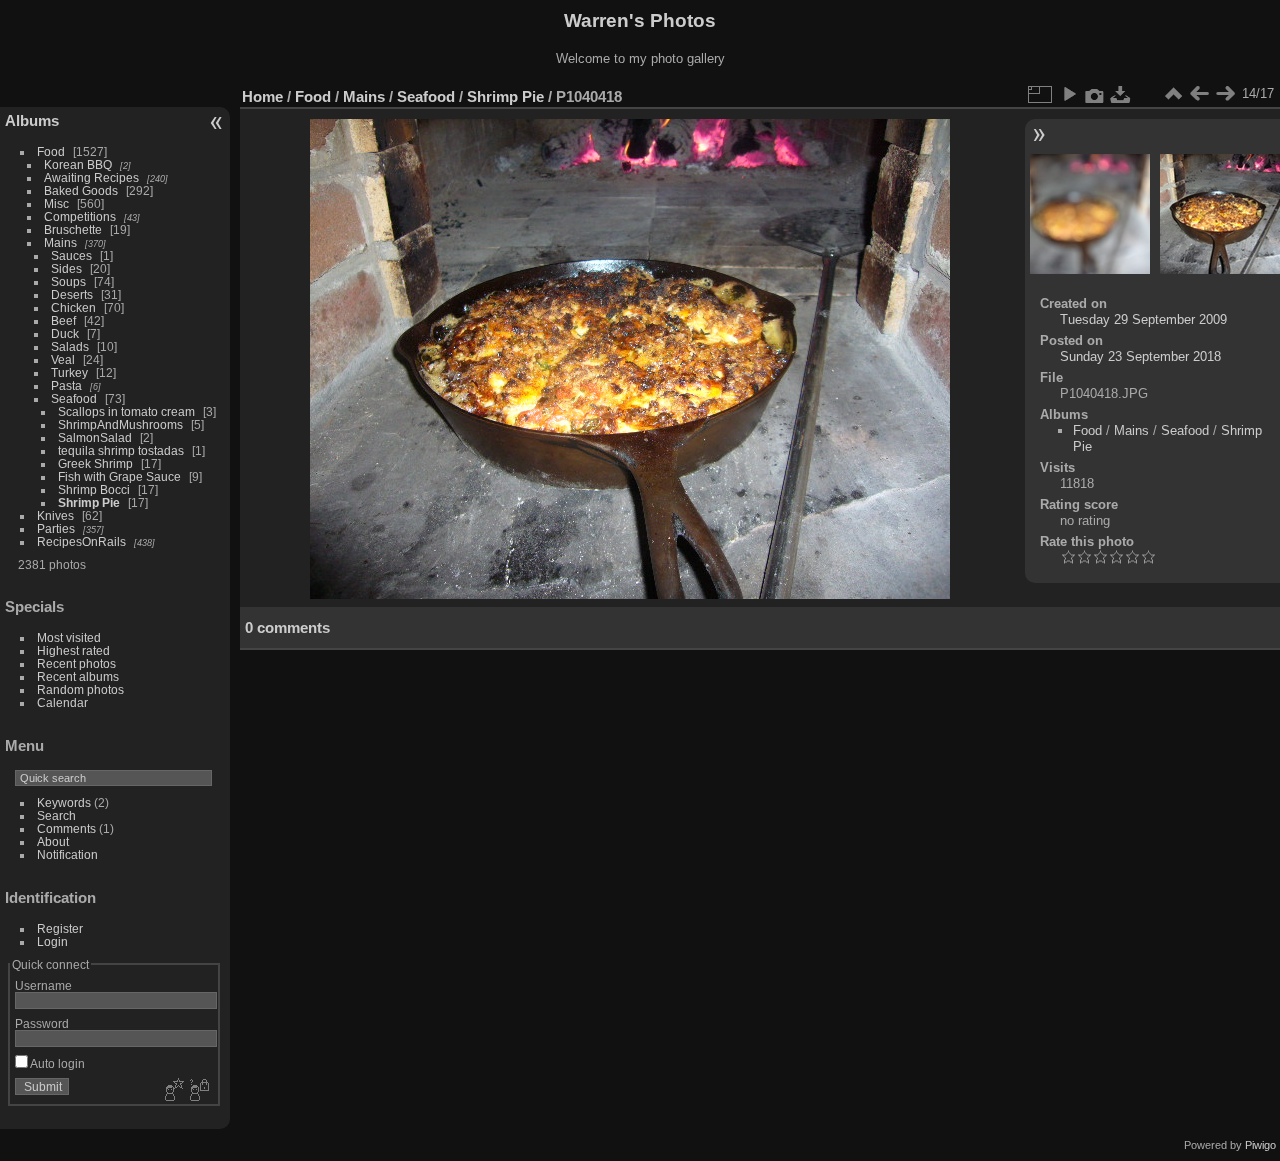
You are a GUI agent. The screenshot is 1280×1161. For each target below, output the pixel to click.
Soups (68, 281)
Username (43, 985)
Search (56, 815)
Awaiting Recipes (91, 177)
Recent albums (78, 676)
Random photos (80, 689)
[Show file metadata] (1095, 94)
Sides (66, 268)
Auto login (56, 1063)
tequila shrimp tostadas (121, 450)
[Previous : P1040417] (1199, 94)
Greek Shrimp (95, 463)
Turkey (69, 372)
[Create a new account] (172, 1091)
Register (60, 928)
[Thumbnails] (1173, 94)
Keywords (64, 802)
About (53, 841)
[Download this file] (1121, 94)
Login (52, 941)
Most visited (69, 637)
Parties (56, 528)
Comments (66, 828)
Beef (63, 320)
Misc (56, 203)
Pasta (66, 385)
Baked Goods (81, 190)
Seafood (74, 398)
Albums (32, 120)
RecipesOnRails (81, 541)
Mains (60, 242)
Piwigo (1260, 1145)
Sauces (71, 255)
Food (51, 151)
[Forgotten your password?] (198, 1091)
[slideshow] (1069, 94)
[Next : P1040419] (1225, 94)
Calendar (62, 702)
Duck (65, 333)
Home (262, 96)
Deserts (72, 294)
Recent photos (76, 663)
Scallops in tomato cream (128, 411)
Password (42, 1023)
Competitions (80, 216)
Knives (55, 515)
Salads (70, 346)
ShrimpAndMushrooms (120, 424)
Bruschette (73, 229)
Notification (67, 854)
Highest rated (73, 650)
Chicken (73, 307)
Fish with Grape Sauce (119, 476)
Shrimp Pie (89, 502)
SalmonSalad (95, 437)
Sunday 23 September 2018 (1140, 356)
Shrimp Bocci (94, 489)
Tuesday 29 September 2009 (1143, 319)
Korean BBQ (78, 164)
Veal (63, 359)
